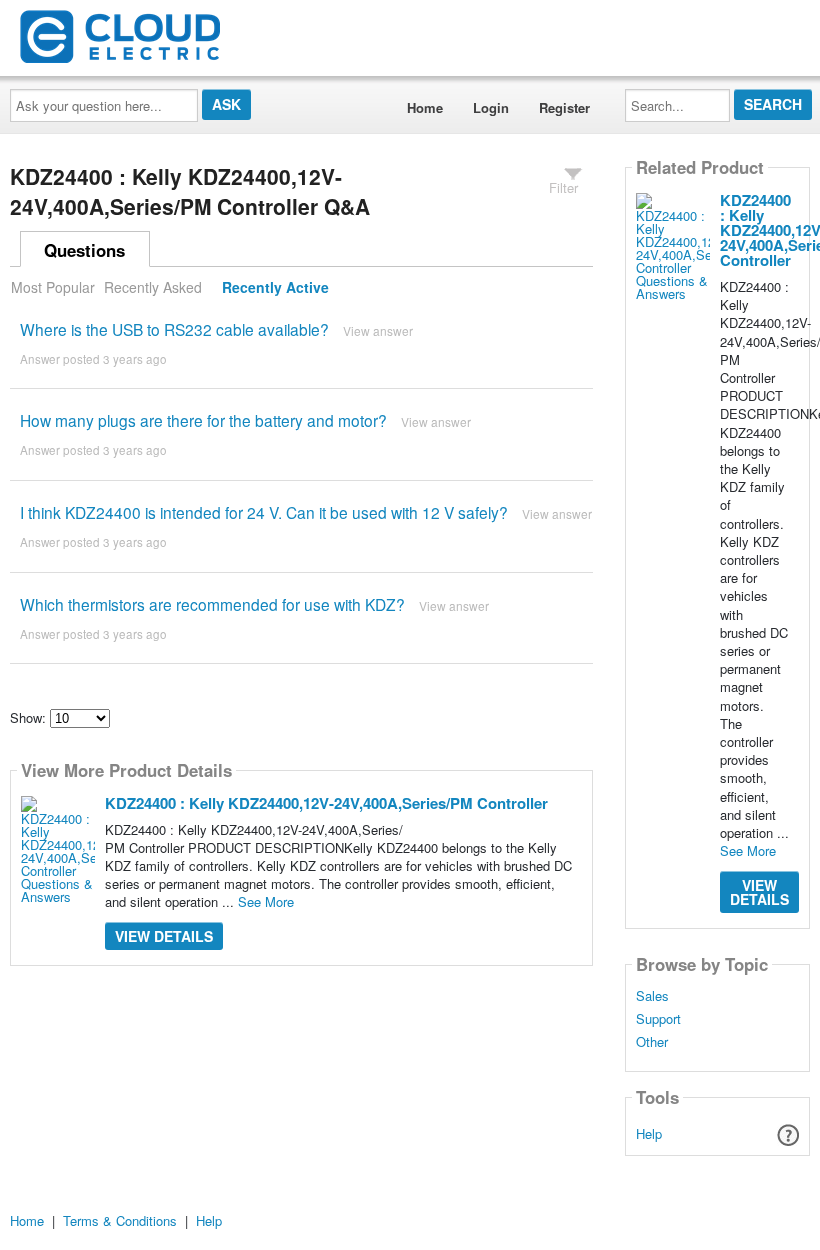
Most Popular (53, 287)
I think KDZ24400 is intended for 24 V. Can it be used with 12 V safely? (264, 512)
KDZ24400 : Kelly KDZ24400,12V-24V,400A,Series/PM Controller (326, 803)
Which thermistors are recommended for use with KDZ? (212, 604)
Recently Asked (153, 287)
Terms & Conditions (120, 1220)
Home (425, 107)
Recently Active (275, 287)
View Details (164, 936)
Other (652, 1042)
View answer (378, 330)
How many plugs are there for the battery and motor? (203, 420)
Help (649, 1133)
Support (658, 1019)
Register (564, 107)
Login (491, 107)
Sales (652, 996)
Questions (84, 250)
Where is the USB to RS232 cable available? (174, 329)
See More (266, 901)
